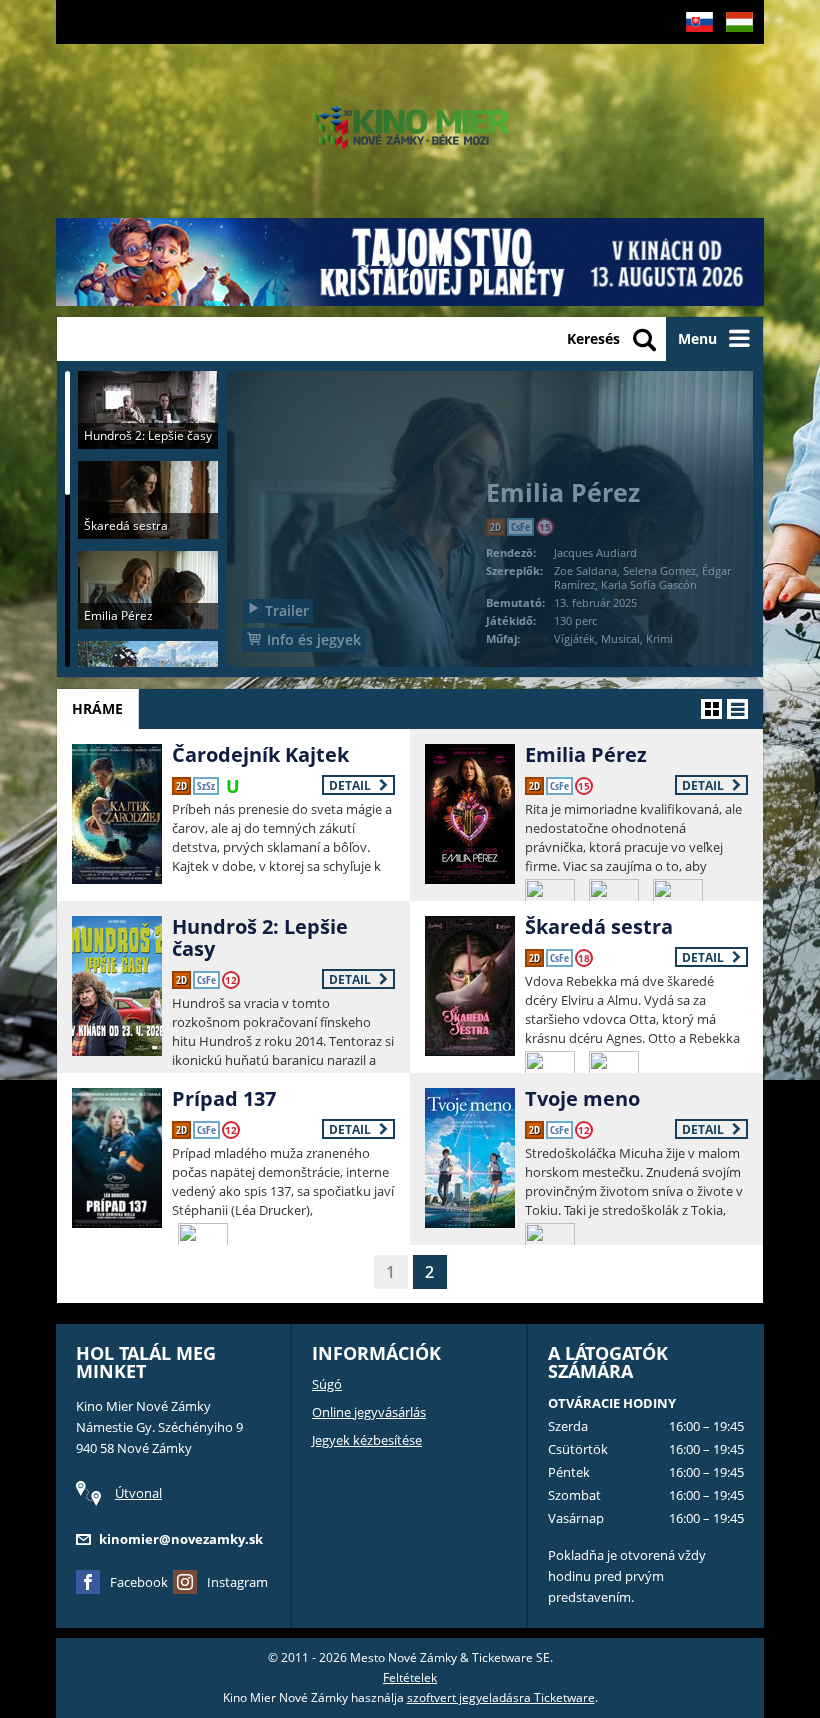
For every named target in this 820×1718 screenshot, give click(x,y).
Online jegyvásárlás (369, 1412)
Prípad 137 (224, 1098)
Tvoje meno (582, 1098)
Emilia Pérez (586, 754)
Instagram (237, 1582)
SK (692, 53)
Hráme (97, 708)
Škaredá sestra (599, 926)
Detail (351, 785)
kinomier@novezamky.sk (181, 1539)
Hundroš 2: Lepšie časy (260, 937)
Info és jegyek (314, 639)
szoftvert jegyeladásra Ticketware (501, 1697)
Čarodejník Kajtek (260, 754)
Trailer (287, 610)
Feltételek (410, 1677)
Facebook (139, 1582)
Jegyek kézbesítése (367, 1440)
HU (734, 53)
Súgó (327, 1384)
